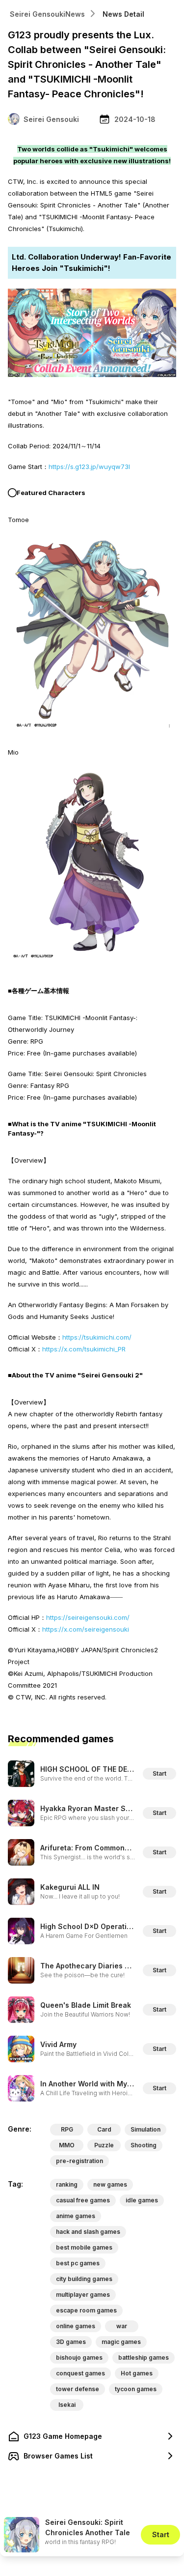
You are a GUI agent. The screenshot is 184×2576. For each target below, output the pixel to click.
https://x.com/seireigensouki (86, 1629)
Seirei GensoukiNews (47, 14)
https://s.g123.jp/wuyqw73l (89, 467)
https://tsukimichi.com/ (97, 1337)
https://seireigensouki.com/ (88, 1617)
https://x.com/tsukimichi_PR (84, 1349)
